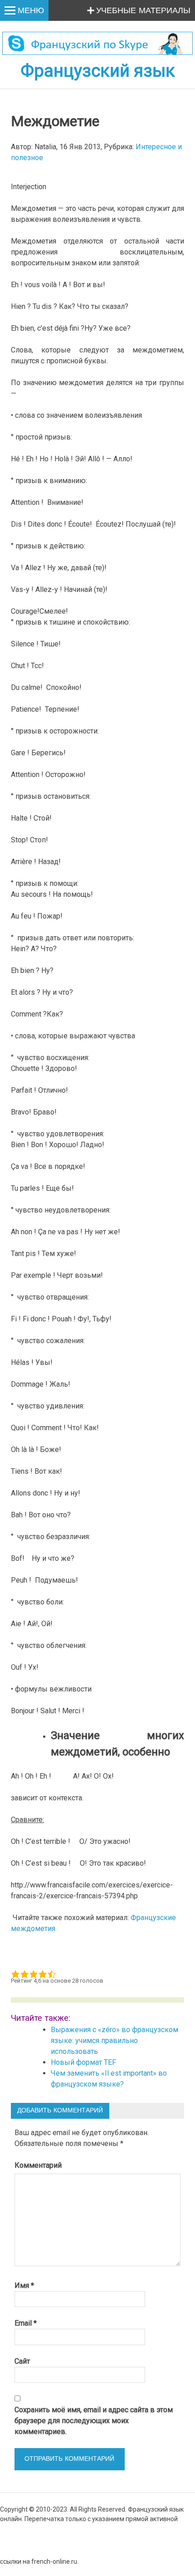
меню (31, 11)
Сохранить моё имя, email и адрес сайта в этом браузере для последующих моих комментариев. (94, 2421)
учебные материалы (143, 11)
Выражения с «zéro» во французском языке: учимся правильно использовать (115, 2041)
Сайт (22, 2361)
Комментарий (38, 2165)
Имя (24, 2285)
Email (26, 2323)
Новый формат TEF (83, 2062)
